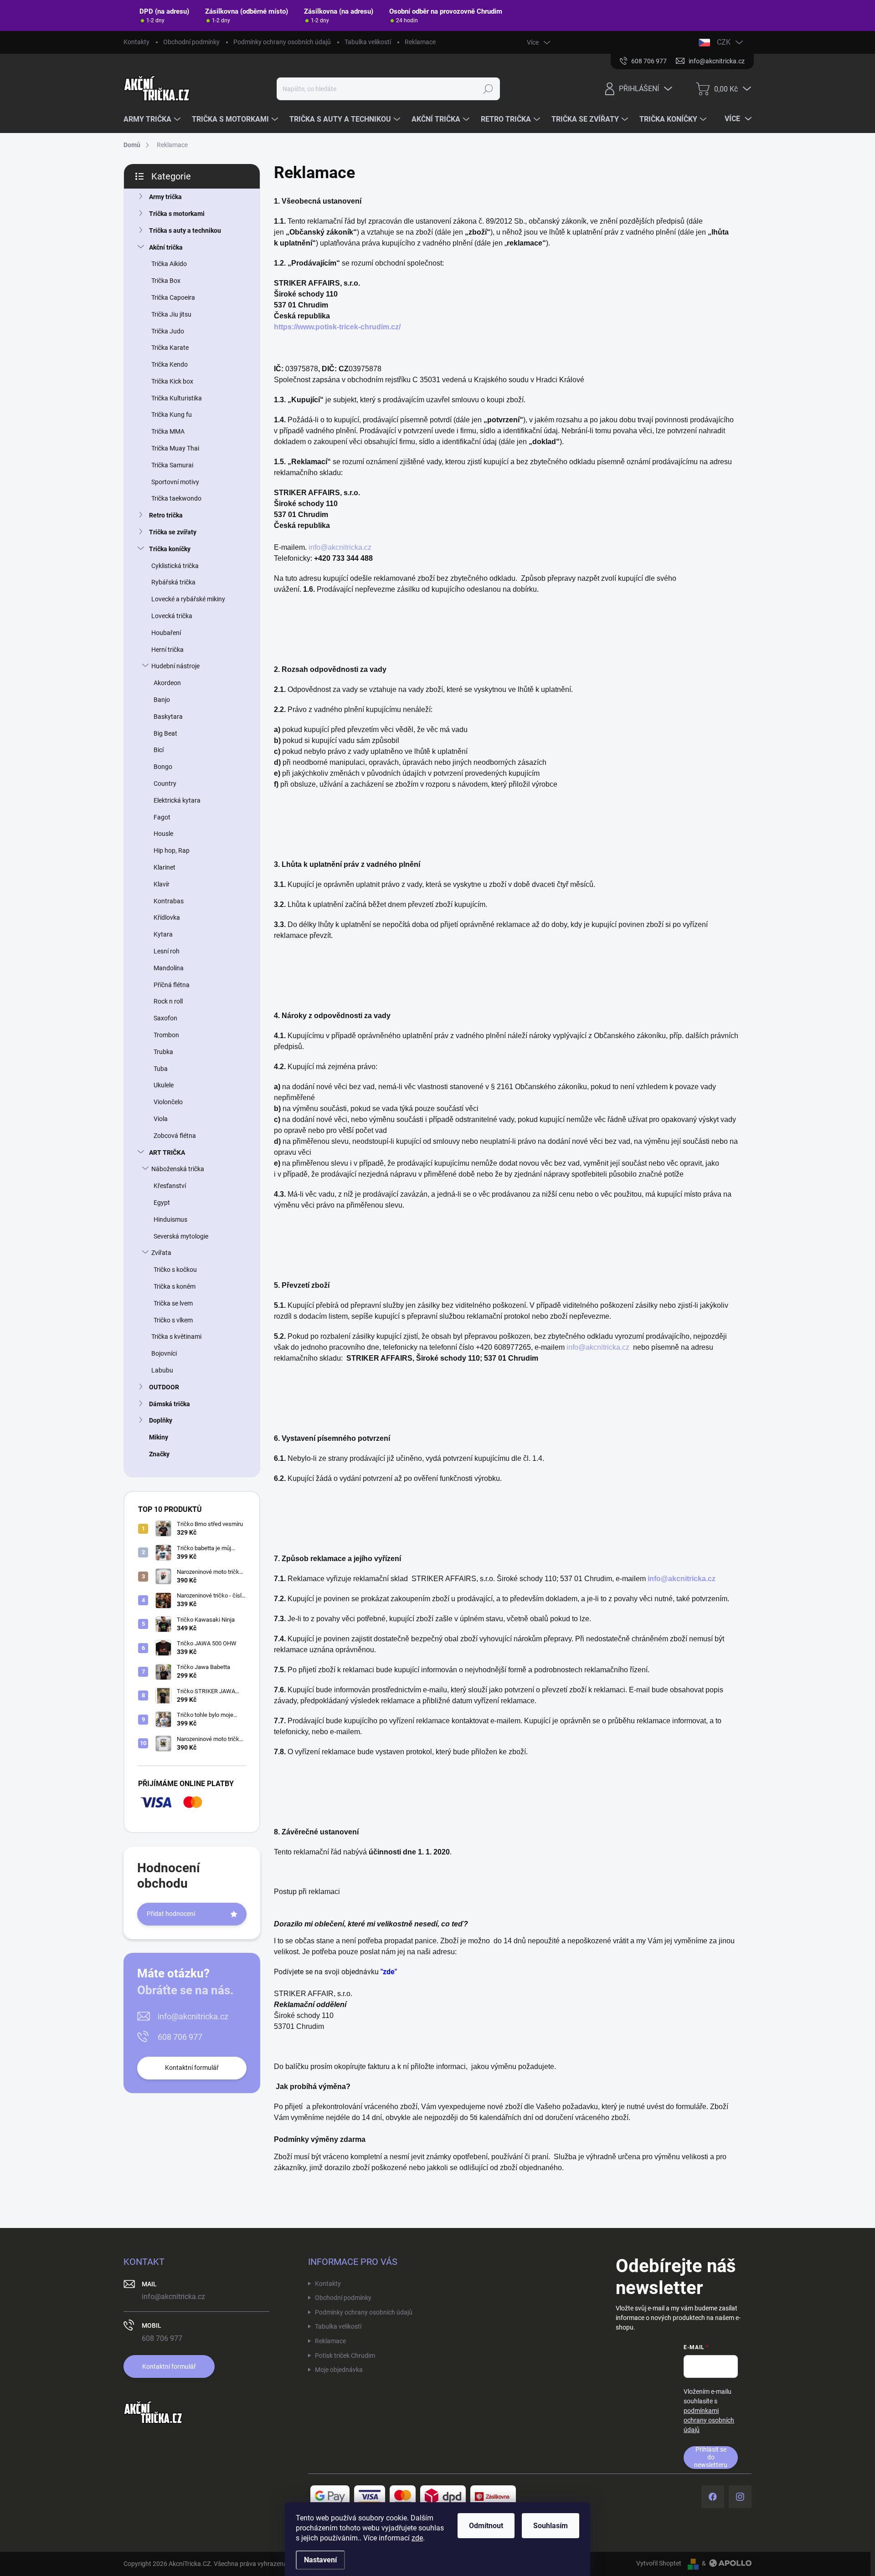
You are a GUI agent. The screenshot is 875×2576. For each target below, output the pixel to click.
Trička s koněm (175, 1286)
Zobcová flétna (175, 1136)
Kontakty (136, 42)
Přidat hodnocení (171, 1914)
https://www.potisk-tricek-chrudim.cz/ (337, 327)
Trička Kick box (172, 381)
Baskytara (168, 717)
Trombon (166, 1035)
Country (165, 784)
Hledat (488, 89)
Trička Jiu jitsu (171, 314)
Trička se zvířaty (173, 532)
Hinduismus (170, 1219)
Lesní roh (167, 951)
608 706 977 (180, 2037)
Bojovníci (164, 1353)
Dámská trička (170, 1404)
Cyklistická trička (175, 566)
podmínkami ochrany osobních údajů (709, 2420)
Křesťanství (170, 1186)
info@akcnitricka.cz (193, 2016)
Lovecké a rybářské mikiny (188, 599)
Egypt (162, 1203)
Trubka (163, 1052)
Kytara (163, 934)
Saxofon (165, 1018)
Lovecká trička (172, 616)
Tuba (161, 1069)
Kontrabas (169, 901)
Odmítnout (486, 2526)
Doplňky (161, 1420)
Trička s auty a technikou (185, 230)
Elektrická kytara (177, 800)
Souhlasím (551, 2526)
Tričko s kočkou (175, 1270)
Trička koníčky (170, 549)
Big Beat (165, 733)
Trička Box (166, 281)
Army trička (165, 197)
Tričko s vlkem (173, 1320)
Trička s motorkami (177, 214)
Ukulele (164, 1085)
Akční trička (166, 247)
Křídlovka (167, 917)
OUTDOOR (164, 1387)
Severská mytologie (181, 1236)
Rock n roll (168, 1001)
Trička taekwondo (176, 498)
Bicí (159, 750)
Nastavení (320, 2560)
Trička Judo (168, 331)
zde (417, 2538)
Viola (161, 1119)
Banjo (162, 700)
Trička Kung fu (172, 415)
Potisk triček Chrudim (345, 2356)
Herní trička (167, 650)
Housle (163, 834)
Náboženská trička (178, 1169)
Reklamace (420, 42)
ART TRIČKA (167, 1152)
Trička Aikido (169, 264)
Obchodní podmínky (191, 42)
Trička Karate (170, 348)
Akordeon (167, 683)
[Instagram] (740, 2497)
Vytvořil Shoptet (659, 2563)
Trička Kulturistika (177, 398)
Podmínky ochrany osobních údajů (282, 42)
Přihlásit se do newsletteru (711, 2457)
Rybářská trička (173, 582)
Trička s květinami (176, 1337)
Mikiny (159, 1437)
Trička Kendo (170, 364)
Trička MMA (168, 431)
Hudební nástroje (175, 666)
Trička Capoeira (173, 297)
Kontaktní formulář (192, 2068)
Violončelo (168, 1102)
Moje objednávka (339, 2370)
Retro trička (166, 515)
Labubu (162, 1370)
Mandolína (169, 968)
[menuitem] (153, 119)
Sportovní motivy (175, 482)
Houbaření (166, 633)
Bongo (163, 767)
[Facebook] (713, 2497)
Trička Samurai (172, 465)
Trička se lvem (173, 1303)
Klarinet (165, 867)
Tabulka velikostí (368, 42)
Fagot (162, 817)
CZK (724, 42)
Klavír (162, 884)
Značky (159, 1454)
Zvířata (161, 1253)
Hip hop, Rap (172, 850)
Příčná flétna (172, 985)
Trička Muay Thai (175, 448)
